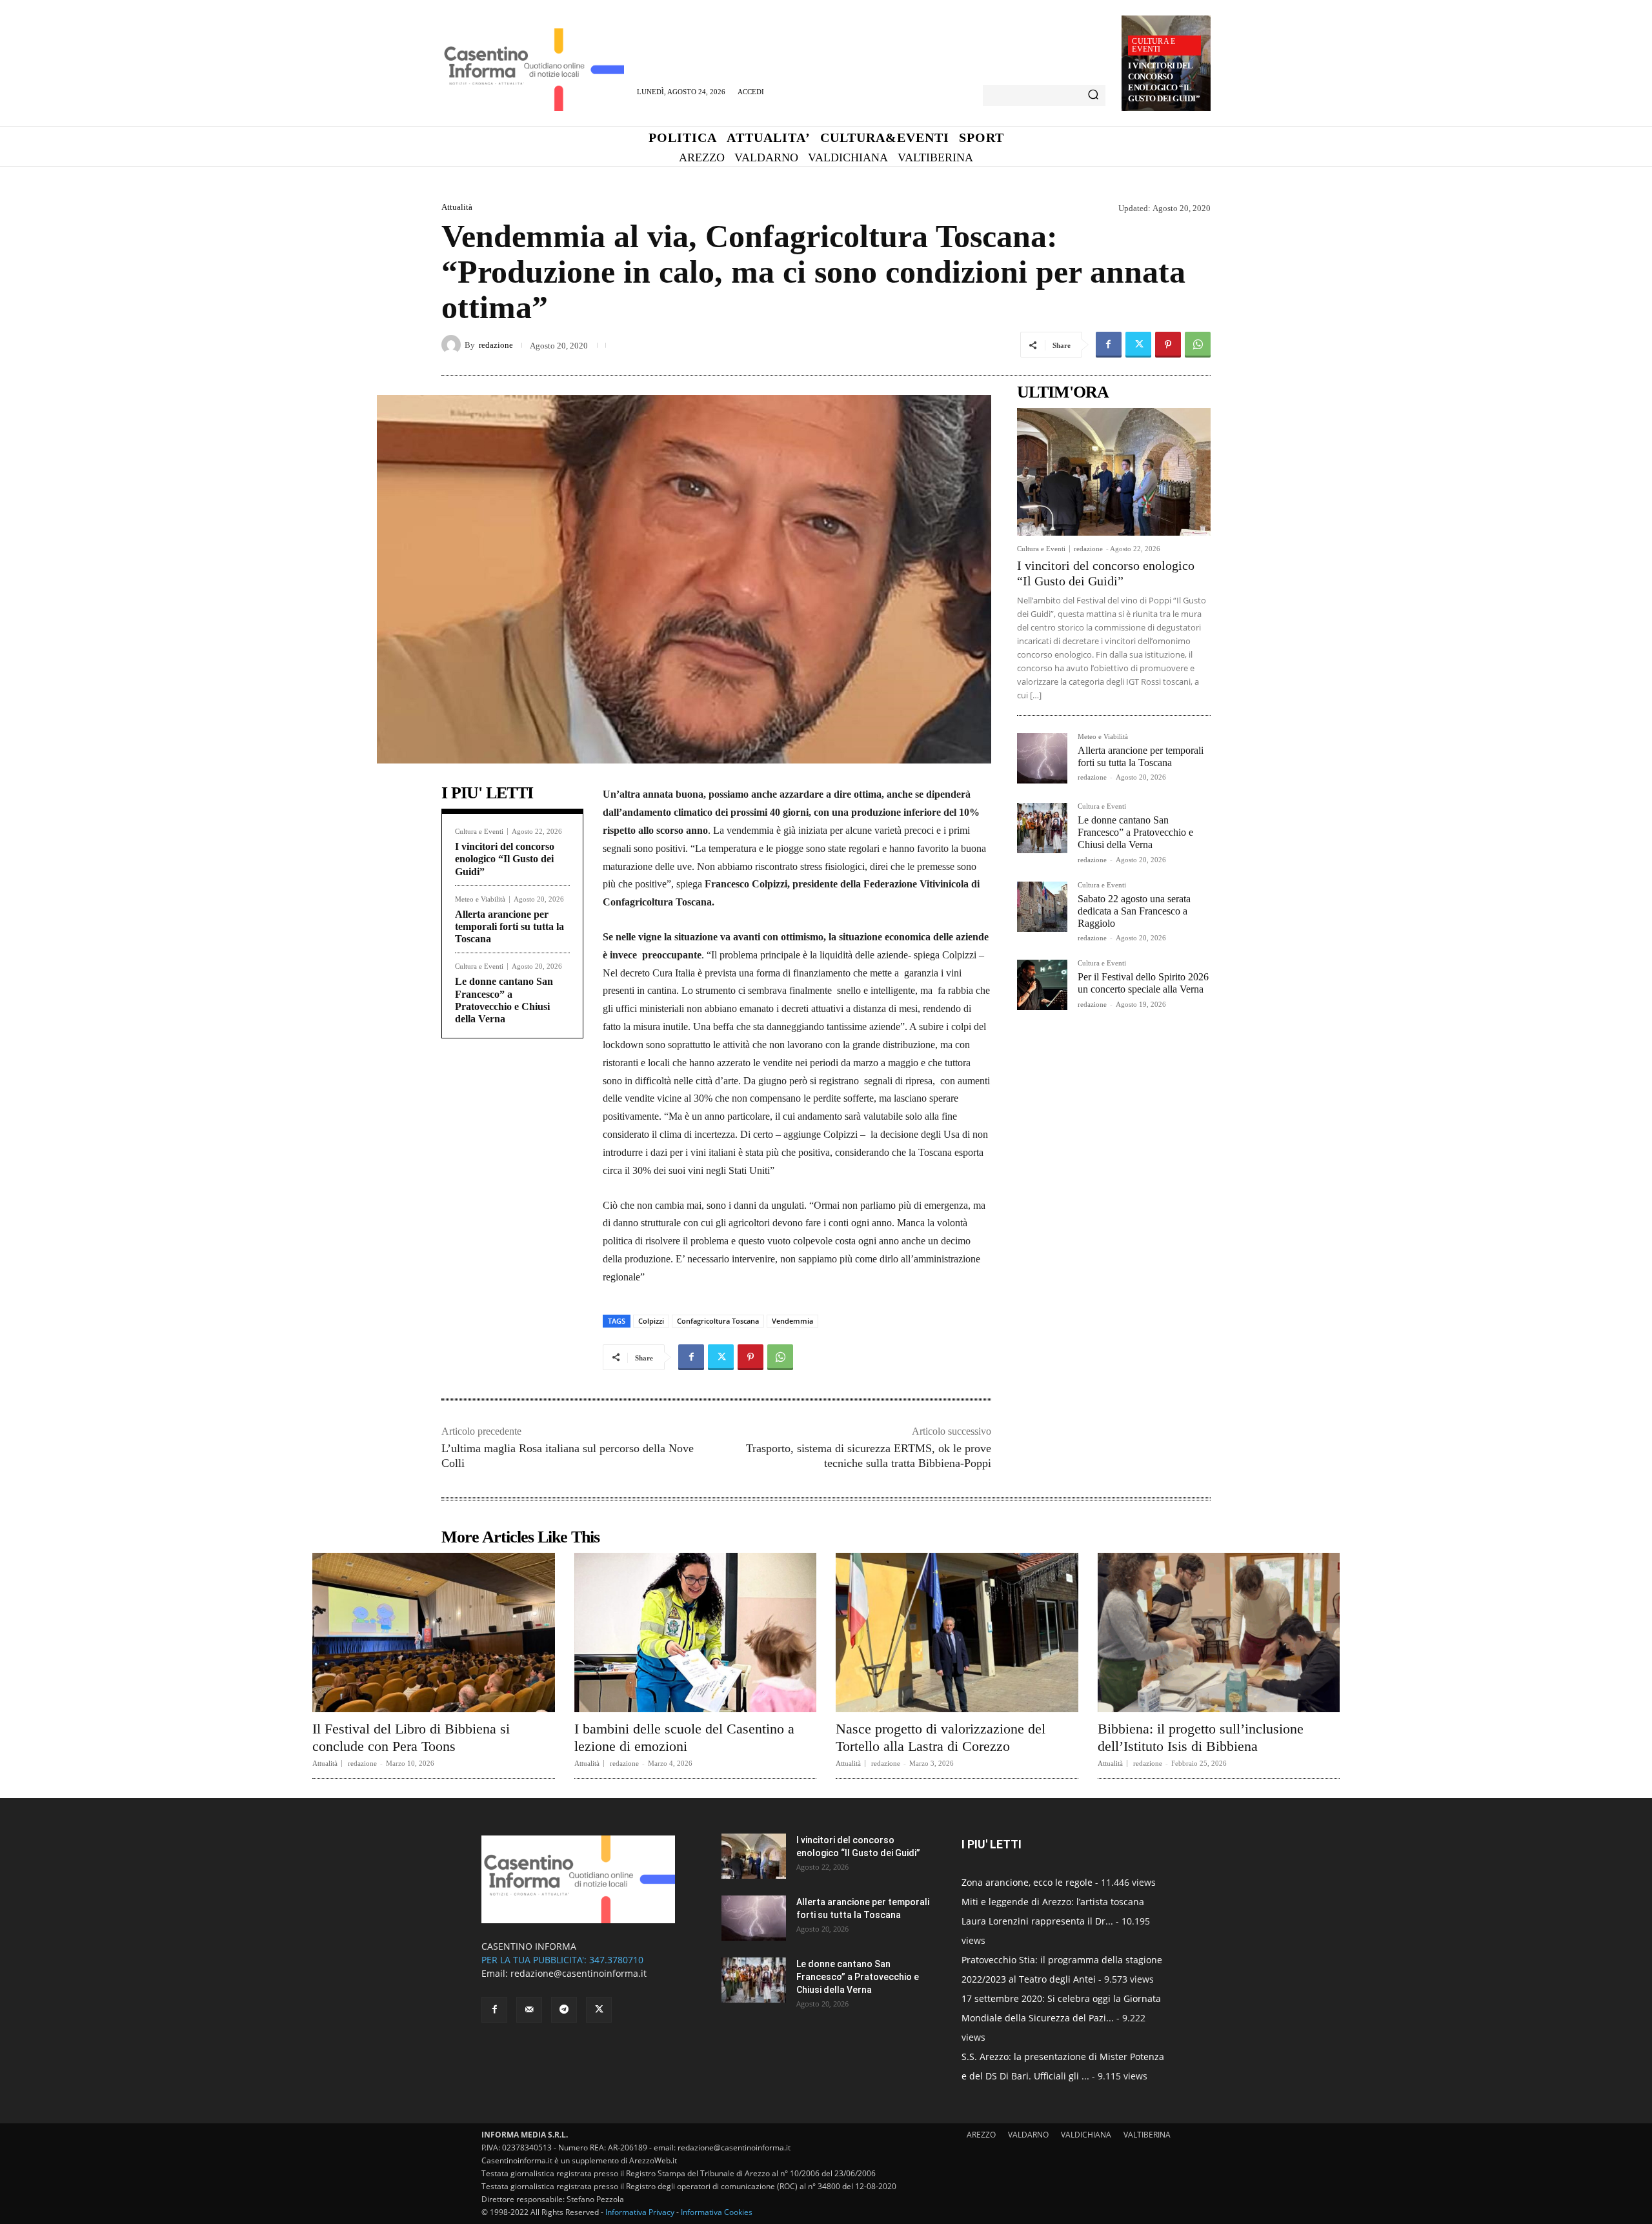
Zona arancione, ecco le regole (1027, 1882)
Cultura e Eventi (1153, 45)
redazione (496, 345)
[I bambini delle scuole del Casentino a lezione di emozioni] (696, 1633)
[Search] (1093, 96)
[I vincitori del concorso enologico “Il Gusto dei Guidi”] (1114, 472)
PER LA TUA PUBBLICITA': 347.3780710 (562, 1960)
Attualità (457, 207)
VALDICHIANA (1086, 2135)
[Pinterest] (1168, 345)
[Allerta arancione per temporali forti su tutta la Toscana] (1042, 758)
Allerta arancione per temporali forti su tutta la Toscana (509, 926)
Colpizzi (651, 1321)
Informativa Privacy (640, 2212)
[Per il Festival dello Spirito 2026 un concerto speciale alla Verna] (1042, 985)
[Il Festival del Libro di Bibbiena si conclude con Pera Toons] (434, 1633)
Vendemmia (792, 1321)
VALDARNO (1028, 2135)
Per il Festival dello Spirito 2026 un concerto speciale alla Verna (1143, 983)
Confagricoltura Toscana (718, 1321)
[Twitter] (1138, 345)
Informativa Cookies (717, 2212)
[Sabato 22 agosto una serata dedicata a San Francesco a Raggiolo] (1042, 907)
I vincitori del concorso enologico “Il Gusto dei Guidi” (1164, 82)
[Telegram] (564, 2010)
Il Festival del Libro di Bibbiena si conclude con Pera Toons (411, 1737)
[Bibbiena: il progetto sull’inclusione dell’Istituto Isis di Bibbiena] (1219, 1633)
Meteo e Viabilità (480, 899)
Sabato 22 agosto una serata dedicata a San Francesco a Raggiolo (1134, 911)
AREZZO (981, 2135)
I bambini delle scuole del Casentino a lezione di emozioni (684, 1737)
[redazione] (453, 345)
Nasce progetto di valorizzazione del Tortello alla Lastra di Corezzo (941, 1737)
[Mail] (529, 2010)
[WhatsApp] (1198, 345)
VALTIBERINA (1147, 2135)
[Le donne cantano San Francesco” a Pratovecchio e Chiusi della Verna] (1042, 828)
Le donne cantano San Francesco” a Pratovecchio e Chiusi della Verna (1135, 832)
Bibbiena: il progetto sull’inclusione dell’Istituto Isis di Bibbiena (1201, 1737)
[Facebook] (1109, 345)
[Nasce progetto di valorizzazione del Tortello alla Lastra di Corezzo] (957, 1633)
